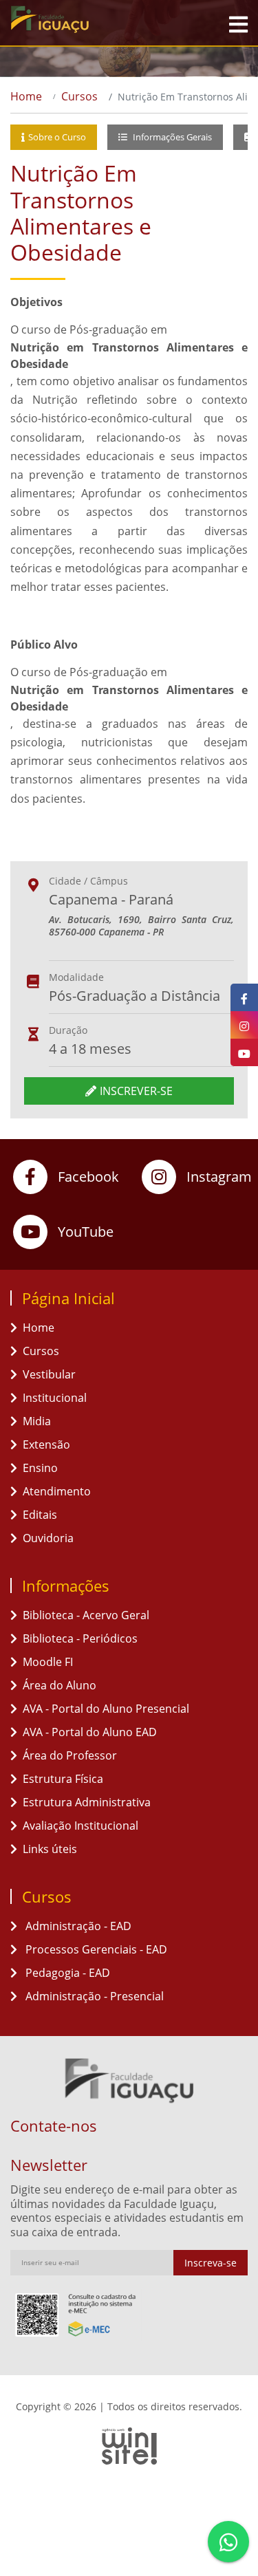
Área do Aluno (60, 1685)
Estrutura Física (63, 1779)
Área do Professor (70, 1755)
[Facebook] (244, 997)
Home (26, 96)
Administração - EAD (77, 1926)
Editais (40, 1515)
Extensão (46, 1444)
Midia (37, 1421)
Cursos (79, 96)
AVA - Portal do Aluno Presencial (106, 1709)
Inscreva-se (211, 2263)
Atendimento (57, 1491)
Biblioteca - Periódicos (80, 1638)
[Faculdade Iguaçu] (75, 19)
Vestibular (49, 1374)
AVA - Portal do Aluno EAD (90, 1732)
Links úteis (50, 1849)
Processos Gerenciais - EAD (95, 1949)
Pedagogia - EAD (66, 1973)
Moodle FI (48, 1662)
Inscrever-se (136, 1091)
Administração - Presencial (93, 1996)
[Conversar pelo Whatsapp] (228, 2542)
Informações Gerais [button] (171, 137)
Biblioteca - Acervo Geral (86, 1615)
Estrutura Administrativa (87, 1802)
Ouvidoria (48, 1538)
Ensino (40, 1468)
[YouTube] (244, 1052)
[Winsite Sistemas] (129, 2446)
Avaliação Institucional (80, 1826)
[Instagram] (244, 1025)
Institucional (55, 1398)
